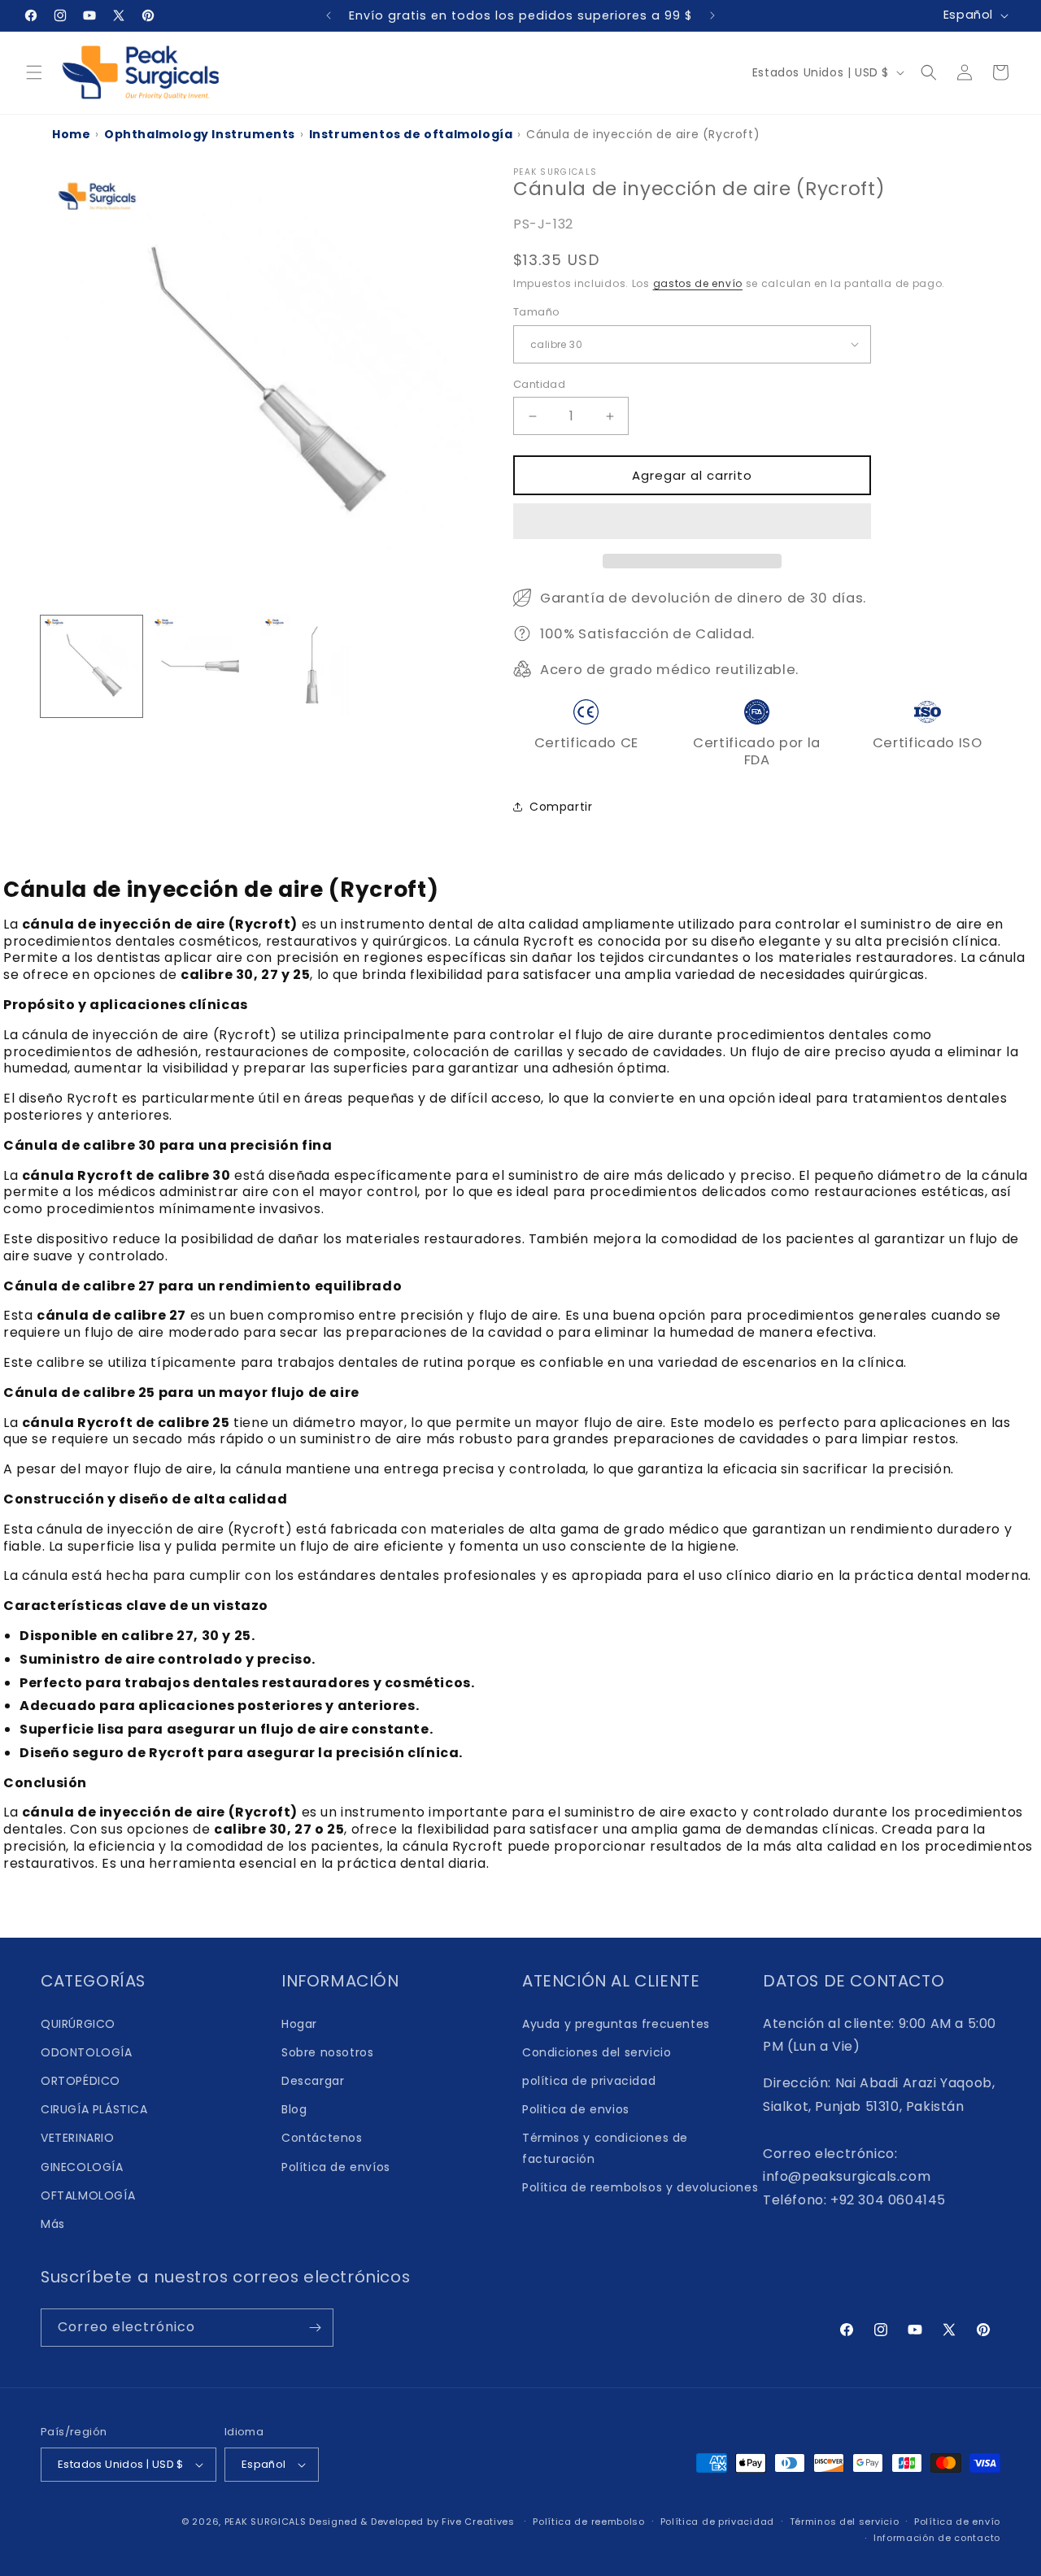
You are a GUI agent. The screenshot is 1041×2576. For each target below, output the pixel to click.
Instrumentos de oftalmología (411, 134)
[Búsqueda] (929, 72)
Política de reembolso (589, 2522)
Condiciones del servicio (597, 2052)
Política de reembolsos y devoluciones (640, 2187)
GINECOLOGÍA (82, 2167)
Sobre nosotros (327, 2052)
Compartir (561, 807)
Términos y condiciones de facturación (605, 2148)
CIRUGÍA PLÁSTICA (94, 2109)
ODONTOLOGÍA (87, 2052)
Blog (294, 2109)
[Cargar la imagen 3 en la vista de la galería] (312, 666)
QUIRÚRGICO (78, 2024)
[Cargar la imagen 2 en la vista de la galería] (201, 666)
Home (71, 134)
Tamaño (536, 312)
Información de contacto (937, 2538)
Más (53, 2224)
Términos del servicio (845, 2522)
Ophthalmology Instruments (200, 134)
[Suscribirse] (315, 2328)
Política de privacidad (717, 2522)
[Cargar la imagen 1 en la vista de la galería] (91, 666)
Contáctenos (322, 2138)
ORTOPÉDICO (81, 2081)
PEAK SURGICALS (266, 2522)
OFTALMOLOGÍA (88, 2195)
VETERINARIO (78, 2138)
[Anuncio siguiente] (712, 15)
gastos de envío (698, 283)
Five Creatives (480, 2522)
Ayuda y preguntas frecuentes (616, 2024)
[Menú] (34, 72)
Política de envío (957, 2522)
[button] (692, 522)
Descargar (313, 2081)
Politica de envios (576, 2109)
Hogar (299, 2024)
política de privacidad (589, 2081)
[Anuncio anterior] (329, 15)
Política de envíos (336, 2167)
